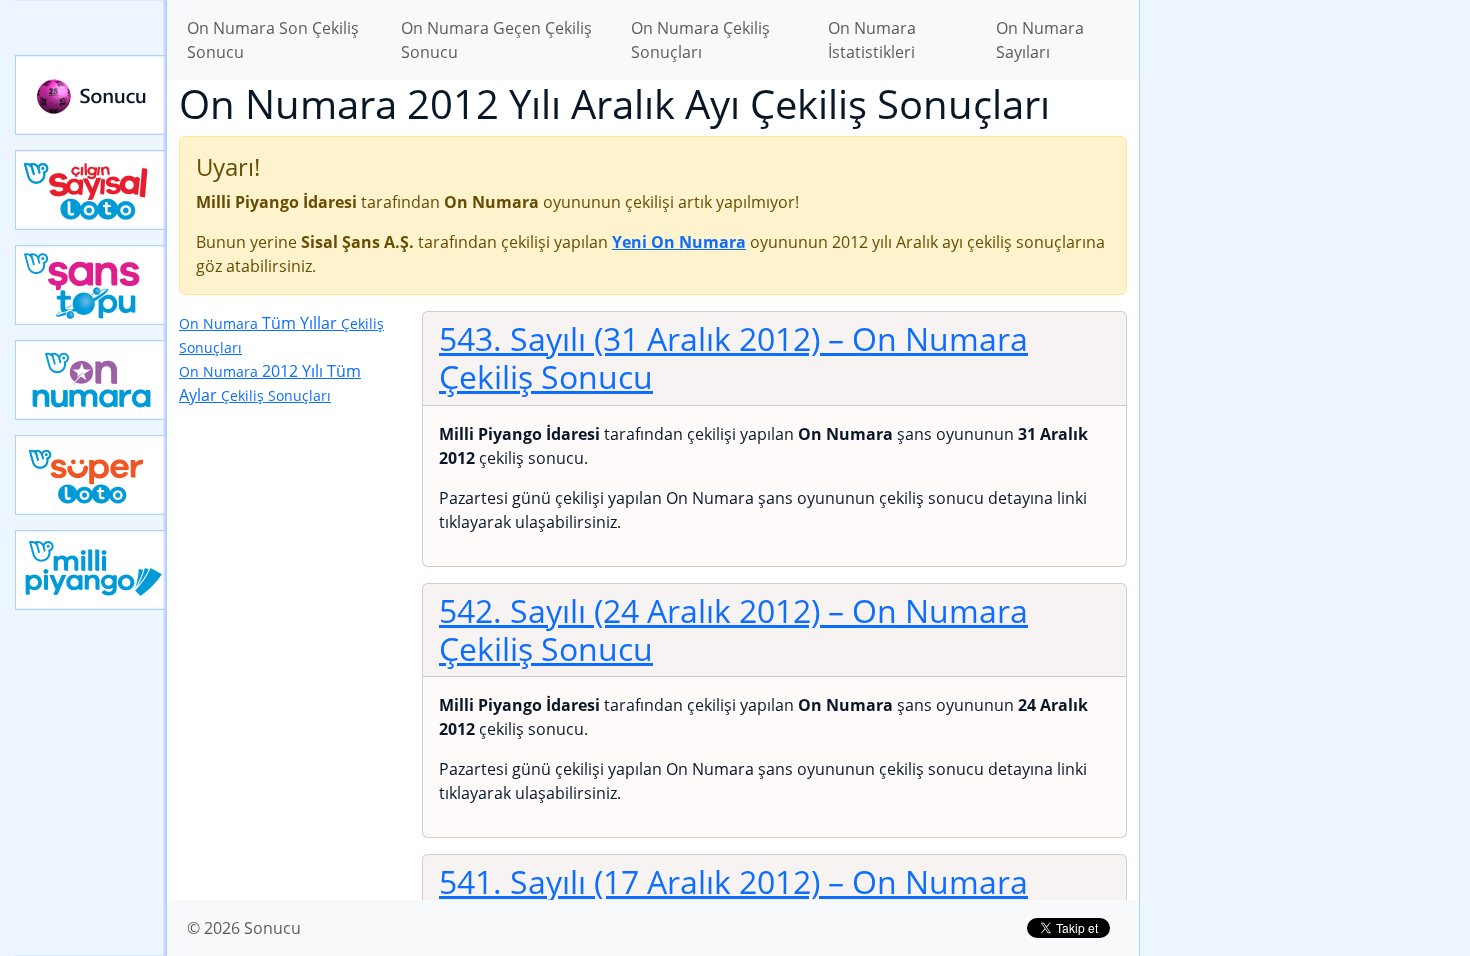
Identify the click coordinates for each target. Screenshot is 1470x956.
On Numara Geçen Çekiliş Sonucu (496, 40)
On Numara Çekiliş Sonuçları (700, 40)
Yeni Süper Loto (91, 475)
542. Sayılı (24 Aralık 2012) (733, 629)
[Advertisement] (1305, 316)
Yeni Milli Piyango (91, 570)
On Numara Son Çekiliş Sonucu (273, 40)
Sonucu (91, 95)
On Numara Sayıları (1040, 40)
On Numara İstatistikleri (872, 40)
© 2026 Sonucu (244, 928)
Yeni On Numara (91, 380)
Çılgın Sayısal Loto (91, 190)
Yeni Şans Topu (91, 285)
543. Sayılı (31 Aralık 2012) (733, 357)
